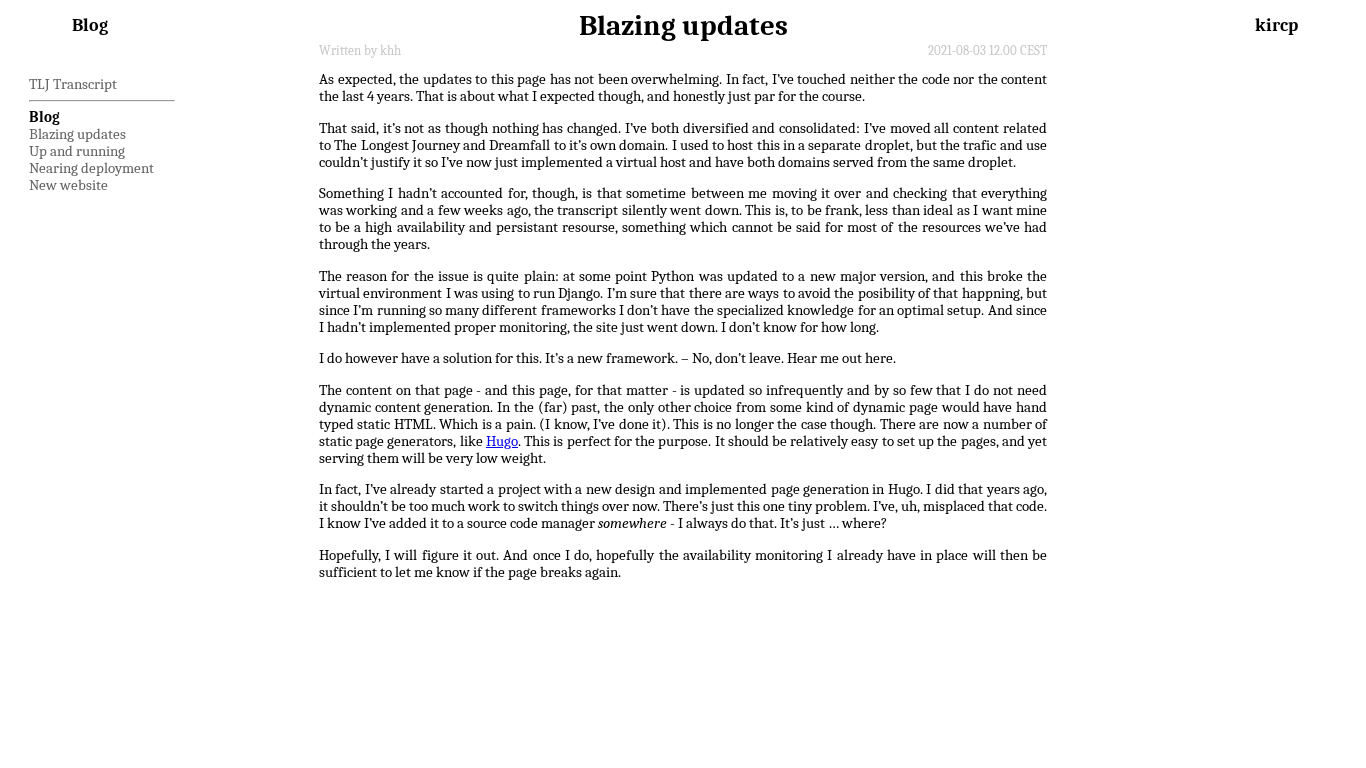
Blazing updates (77, 134)
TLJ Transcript (73, 84)
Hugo (502, 441)
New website (68, 185)
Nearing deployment (91, 168)
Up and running (77, 151)
